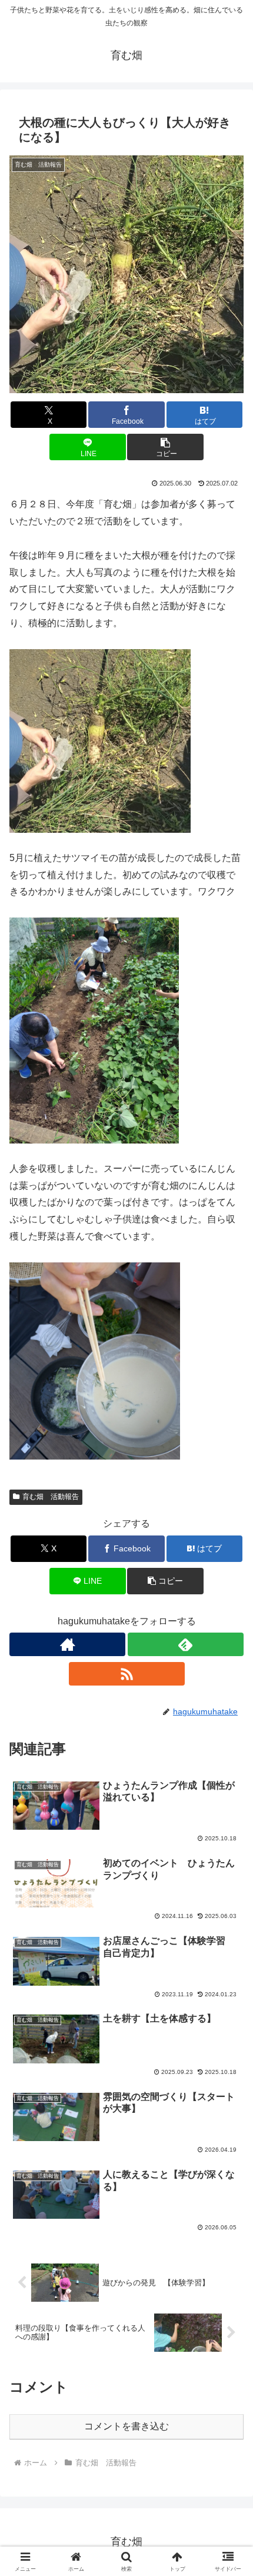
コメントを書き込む (126, 2426)
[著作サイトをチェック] (67, 1644)
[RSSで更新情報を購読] (127, 1674)
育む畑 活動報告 (51, 1497)
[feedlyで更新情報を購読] (186, 1644)
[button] (165, 447)
